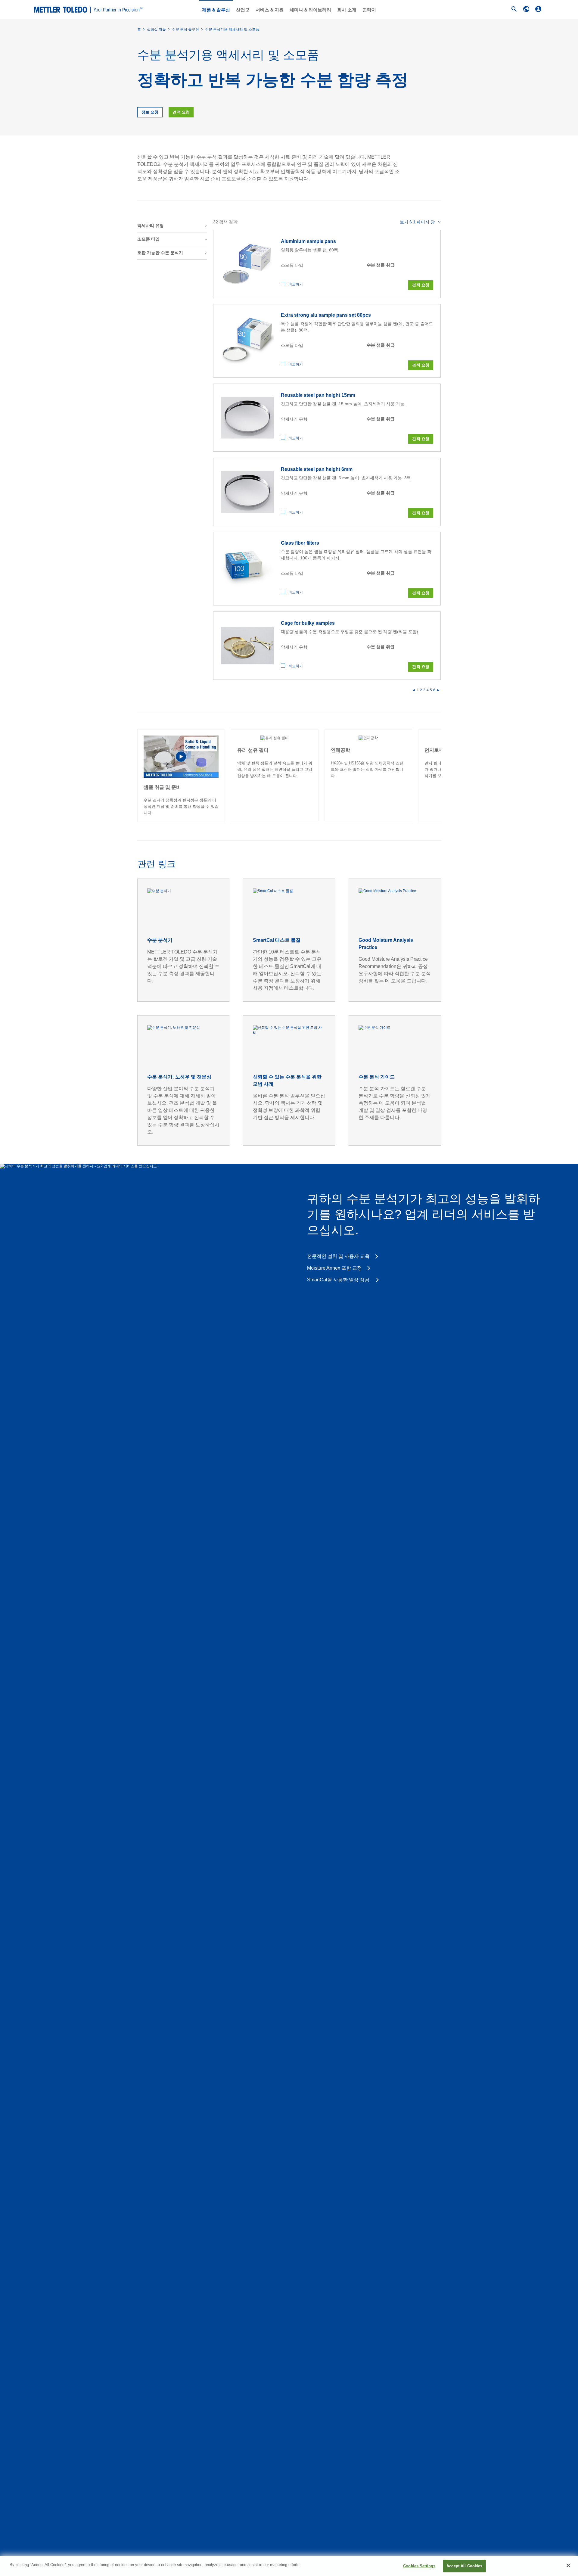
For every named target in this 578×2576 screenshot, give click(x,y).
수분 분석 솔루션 (185, 30)
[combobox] (420, 222)
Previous (137, 776)
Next (441, 776)
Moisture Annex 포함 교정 (334, 1268)
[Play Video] (181, 756)
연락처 (369, 10)
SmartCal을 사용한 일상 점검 (339, 1280)
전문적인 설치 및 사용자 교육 (338, 1256)
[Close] (568, 2565)
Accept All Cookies (464, 2566)
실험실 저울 (156, 30)
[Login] (538, 9)
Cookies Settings (419, 2566)
